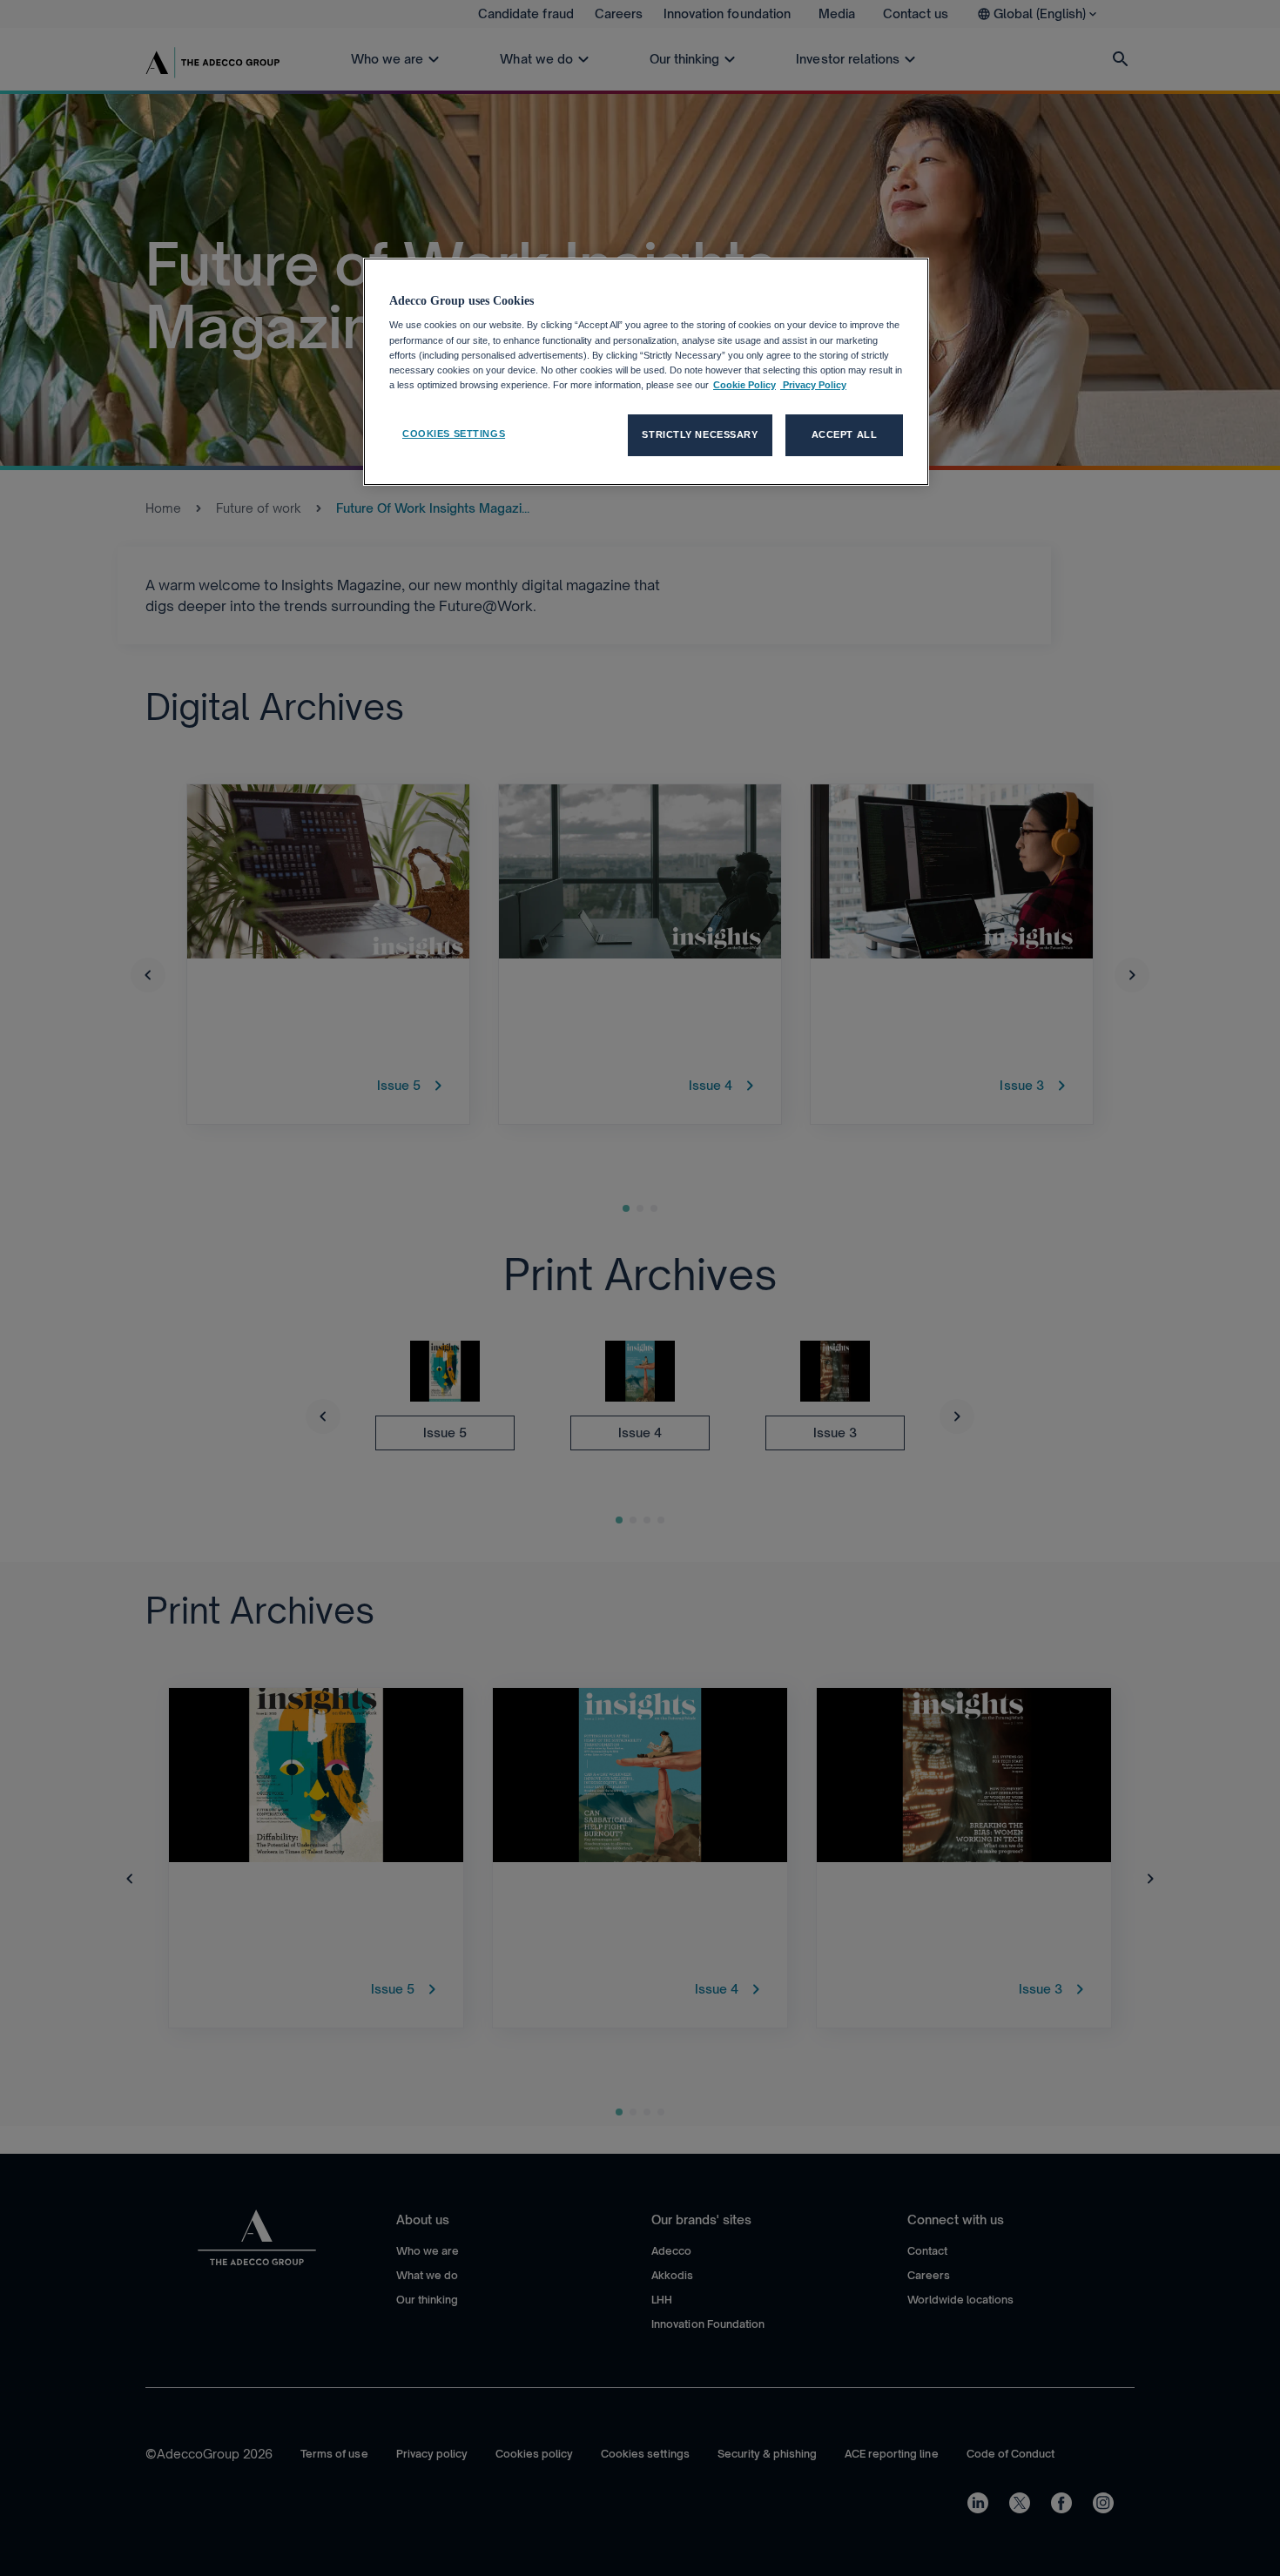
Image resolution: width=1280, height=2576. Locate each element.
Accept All (845, 434)
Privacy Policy (813, 385)
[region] (646, 372)
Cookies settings (454, 434)
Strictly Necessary (700, 434)
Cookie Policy (744, 385)
